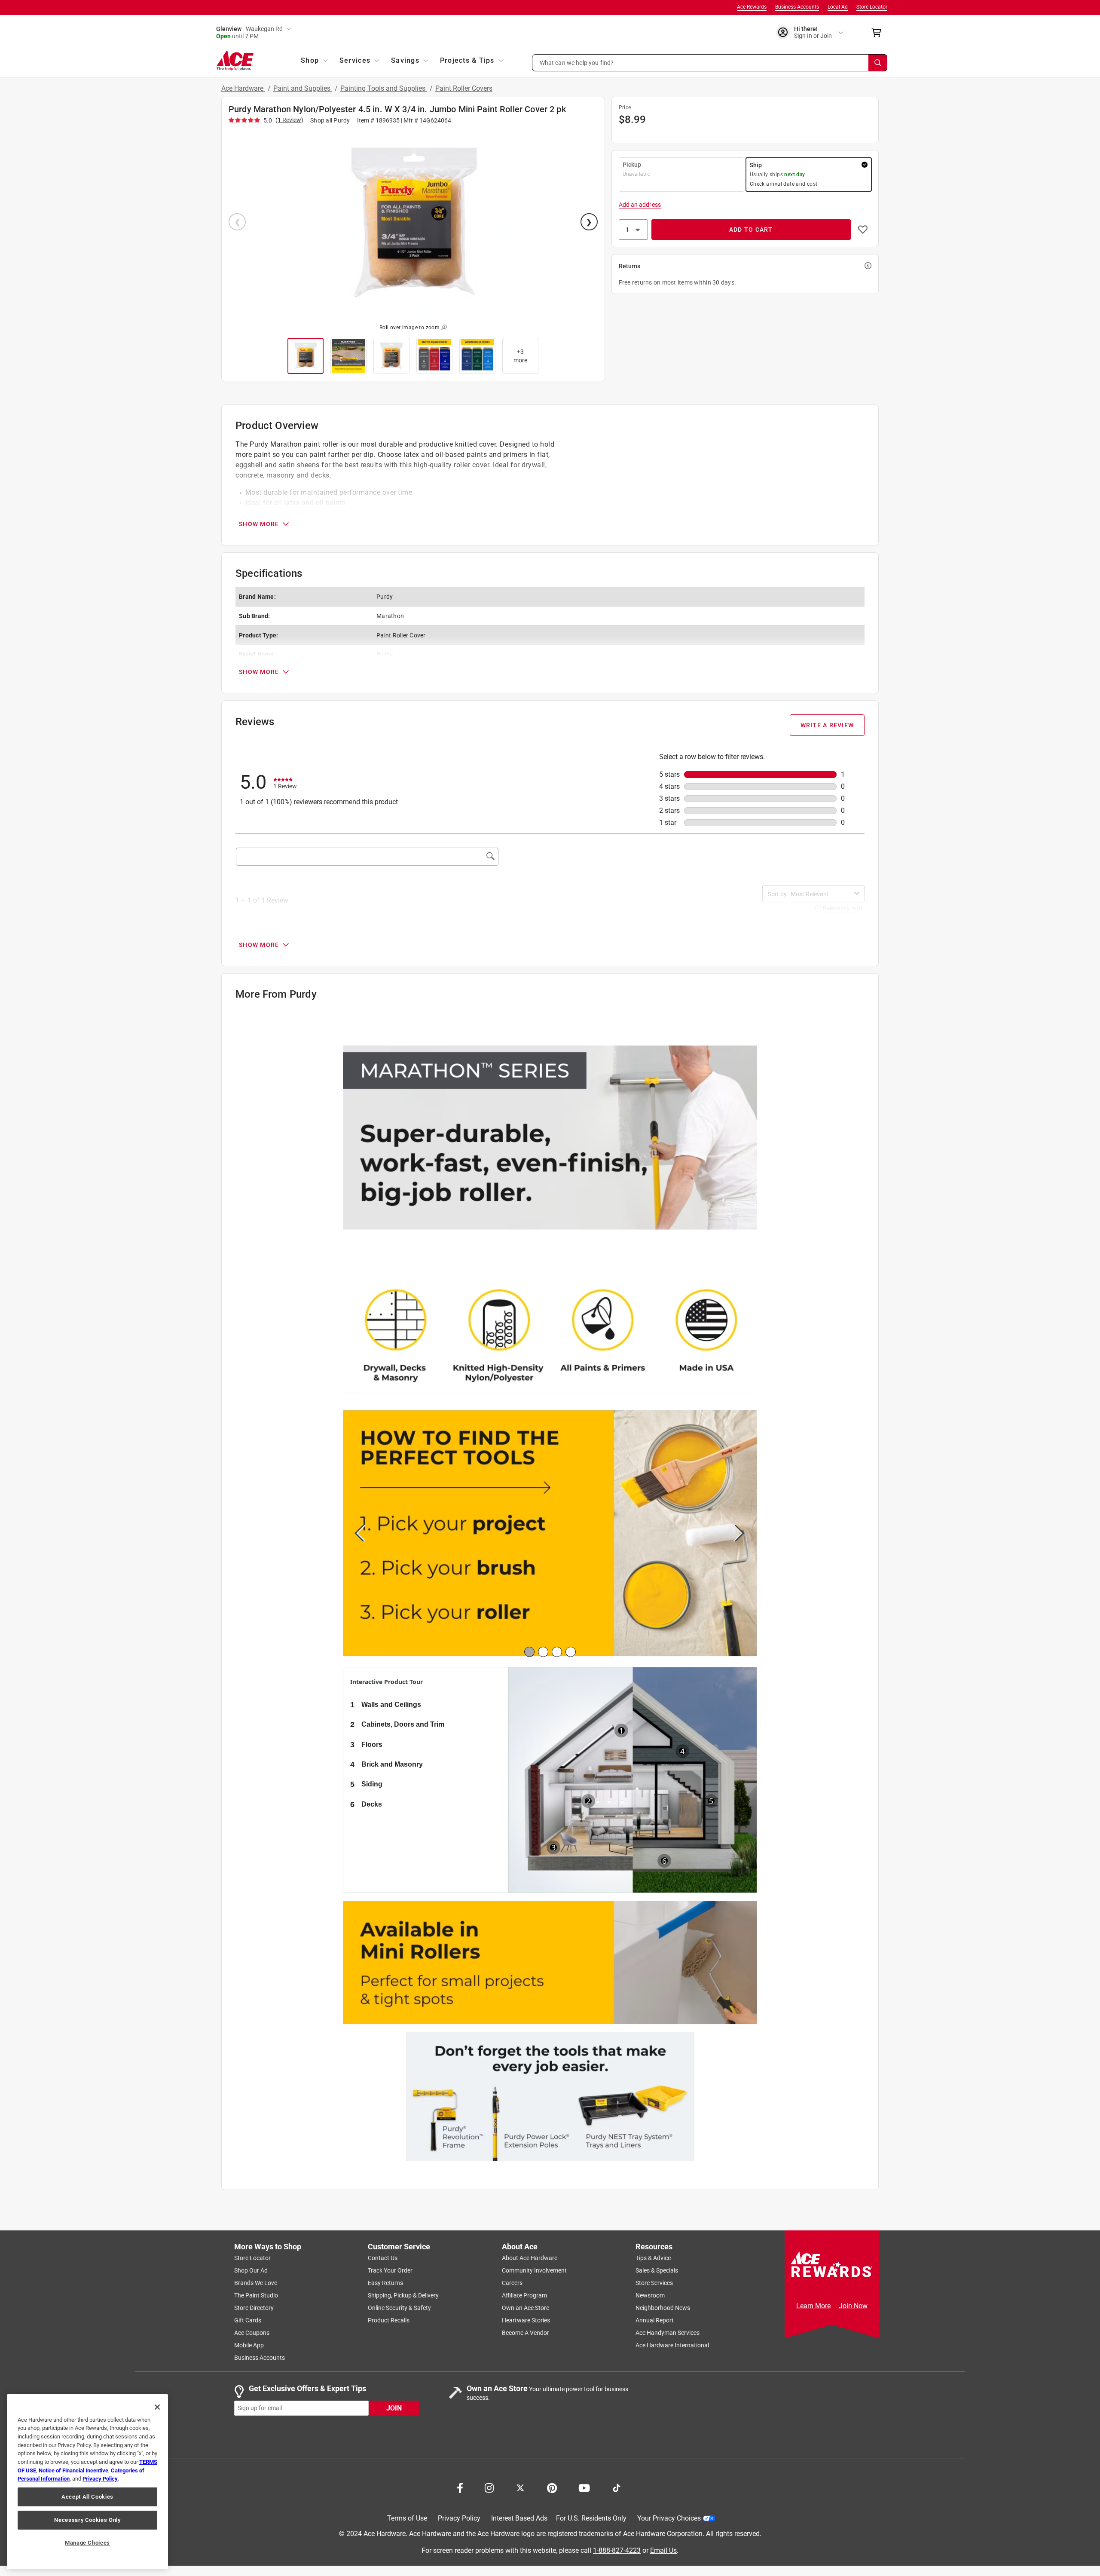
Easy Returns (385, 2283)
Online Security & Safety (399, 2308)
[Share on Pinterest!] (552, 2487)
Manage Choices (87, 2543)
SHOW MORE (259, 524)
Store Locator (872, 7)
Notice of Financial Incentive (73, 2470)
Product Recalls (389, 2321)
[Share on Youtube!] (584, 2487)
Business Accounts (797, 7)
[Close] (157, 2407)
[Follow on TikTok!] (617, 2487)
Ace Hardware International (672, 2346)
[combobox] (821, 894)
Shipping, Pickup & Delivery (403, 2296)
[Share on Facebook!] (460, 2487)
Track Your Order (390, 2271)
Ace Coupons (252, 2333)
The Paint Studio (256, 2296)
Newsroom (650, 2296)
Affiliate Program (524, 2296)
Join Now (853, 2306)
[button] (710, 63)
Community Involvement (534, 2271)
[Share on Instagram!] (489, 2487)
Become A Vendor (526, 2333)
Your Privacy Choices (669, 2519)
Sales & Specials (657, 2271)
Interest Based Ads (519, 2519)
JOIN (394, 2408)
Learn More (813, 2306)
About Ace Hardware (530, 2258)
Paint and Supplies (303, 88)
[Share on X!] (520, 2487)
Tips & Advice (653, 2258)
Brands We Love (256, 2283)
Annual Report (655, 2321)
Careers (512, 2283)
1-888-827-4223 (617, 2550)
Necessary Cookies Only (87, 2520)
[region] (87, 2482)
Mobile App (249, 2346)
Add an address (640, 205)
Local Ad (838, 7)
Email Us (663, 2550)
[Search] (878, 63)
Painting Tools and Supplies (384, 88)
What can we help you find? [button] (577, 62)
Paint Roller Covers (464, 88)
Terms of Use (407, 2519)
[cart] (879, 33)
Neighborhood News (663, 2308)
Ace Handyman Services (668, 2333)
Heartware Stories (526, 2321)
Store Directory (254, 2308)
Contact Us (383, 2258)
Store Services (654, 2283)
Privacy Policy (459, 2519)
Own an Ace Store (526, 2308)
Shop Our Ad (251, 2271)
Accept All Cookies (87, 2497)
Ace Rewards (752, 7)
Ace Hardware (243, 88)
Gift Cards (248, 2321)
